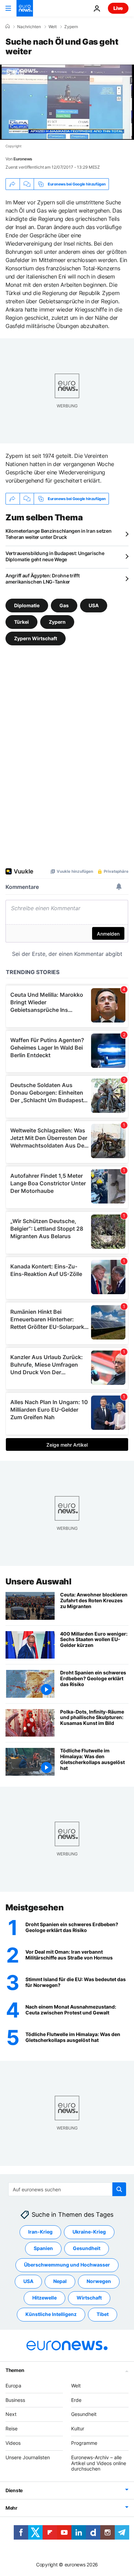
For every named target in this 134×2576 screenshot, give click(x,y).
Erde (76, 2400)
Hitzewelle (44, 2298)
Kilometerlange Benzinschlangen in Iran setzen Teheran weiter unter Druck (58, 534)
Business (15, 2400)
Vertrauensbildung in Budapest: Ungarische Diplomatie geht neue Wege (55, 556)
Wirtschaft (89, 2298)
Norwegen (99, 2281)
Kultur (78, 2428)
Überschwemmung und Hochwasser (67, 2265)
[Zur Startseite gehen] (25, 8)
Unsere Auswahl (38, 1581)
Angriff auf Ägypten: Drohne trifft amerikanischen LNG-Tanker (42, 579)
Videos (13, 2443)
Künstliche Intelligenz (51, 2314)
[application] (67, 102)
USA (94, 605)
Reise (12, 2428)
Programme (84, 2443)
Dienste (14, 2490)
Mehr (12, 2508)
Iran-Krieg (40, 2232)
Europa (13, 2386)
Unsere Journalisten (28, 2457)
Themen (15, 2370)
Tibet (103, 2314)
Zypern (71, 27)
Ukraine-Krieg (89, 2232)
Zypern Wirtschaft (36, 638)
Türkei (21, 622)
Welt (53, 27)
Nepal (60, 2281)
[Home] (8, 26)
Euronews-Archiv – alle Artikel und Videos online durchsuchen (99, 2463)
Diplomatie (27, 605)
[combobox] (67, 2189)
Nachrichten (29, 27)
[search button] (119, 2189)
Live (118, 8)
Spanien (43, 2248)
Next (11, 2414)
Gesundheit (87, 2248)
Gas (64, 605)
